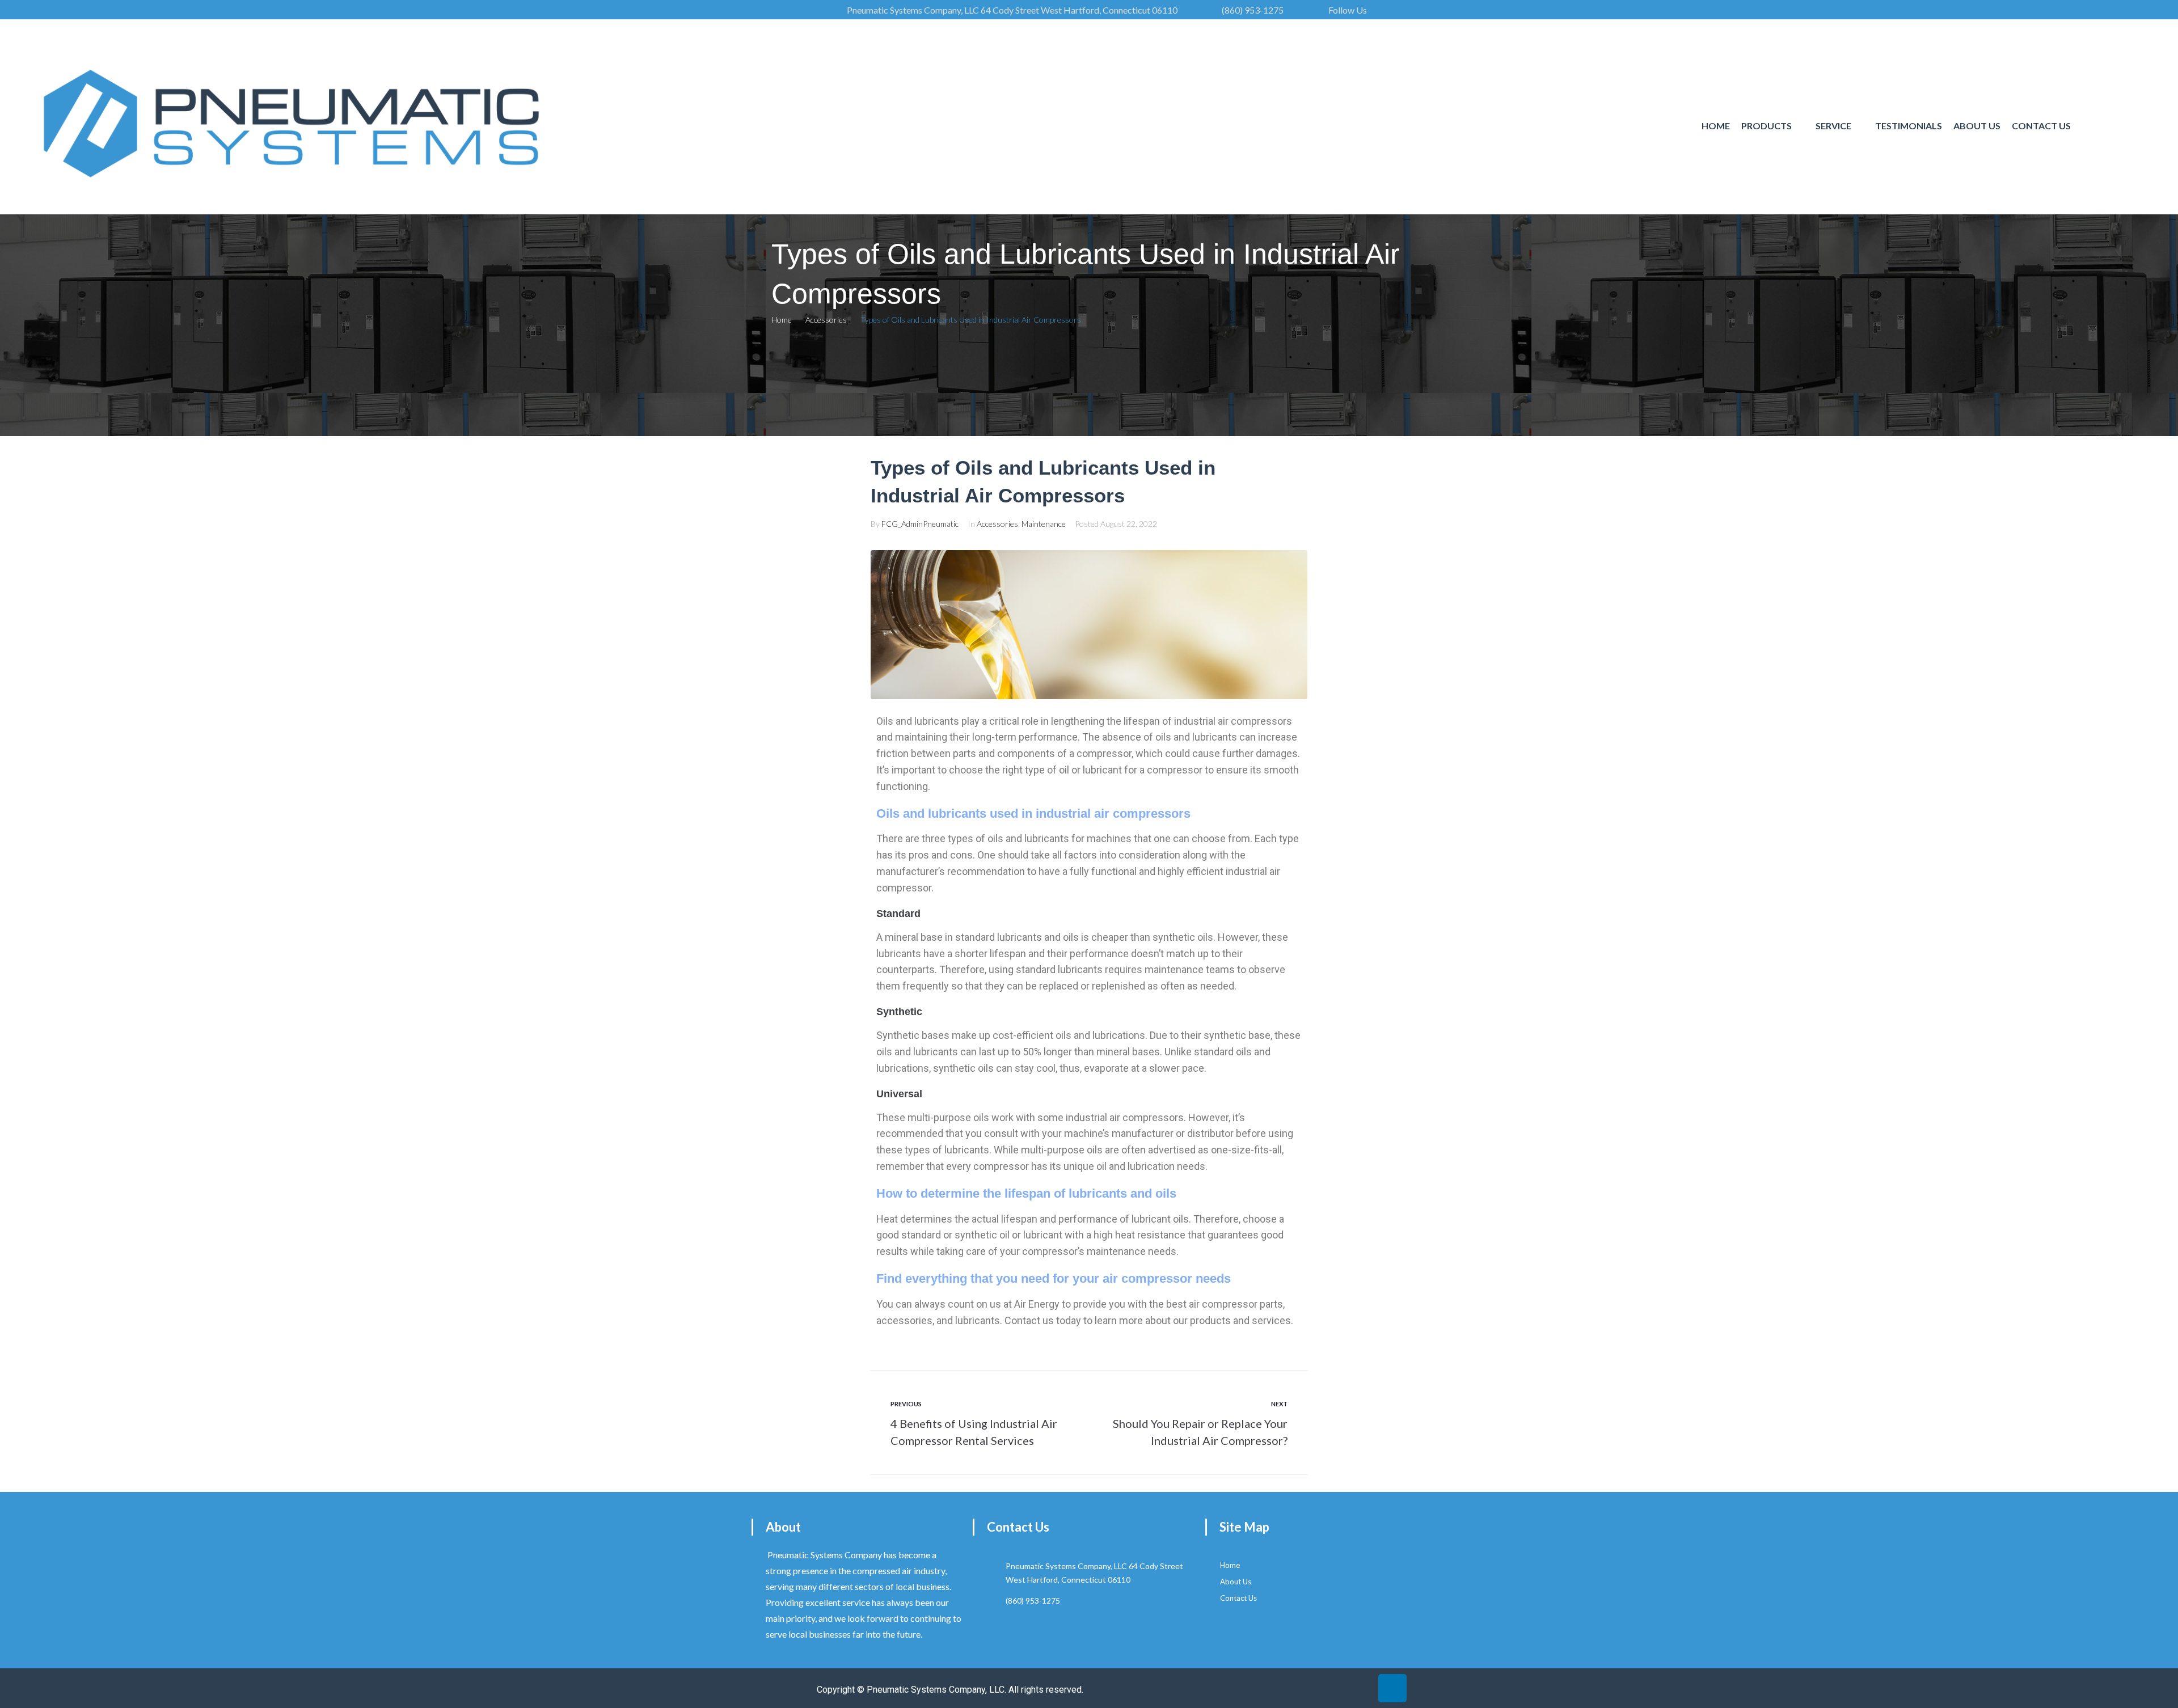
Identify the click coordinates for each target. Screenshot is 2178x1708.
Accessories (826, 320)
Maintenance (1044, 524)
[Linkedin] (1392, 1688)
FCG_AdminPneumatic (920, 524)
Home (782, 320)
